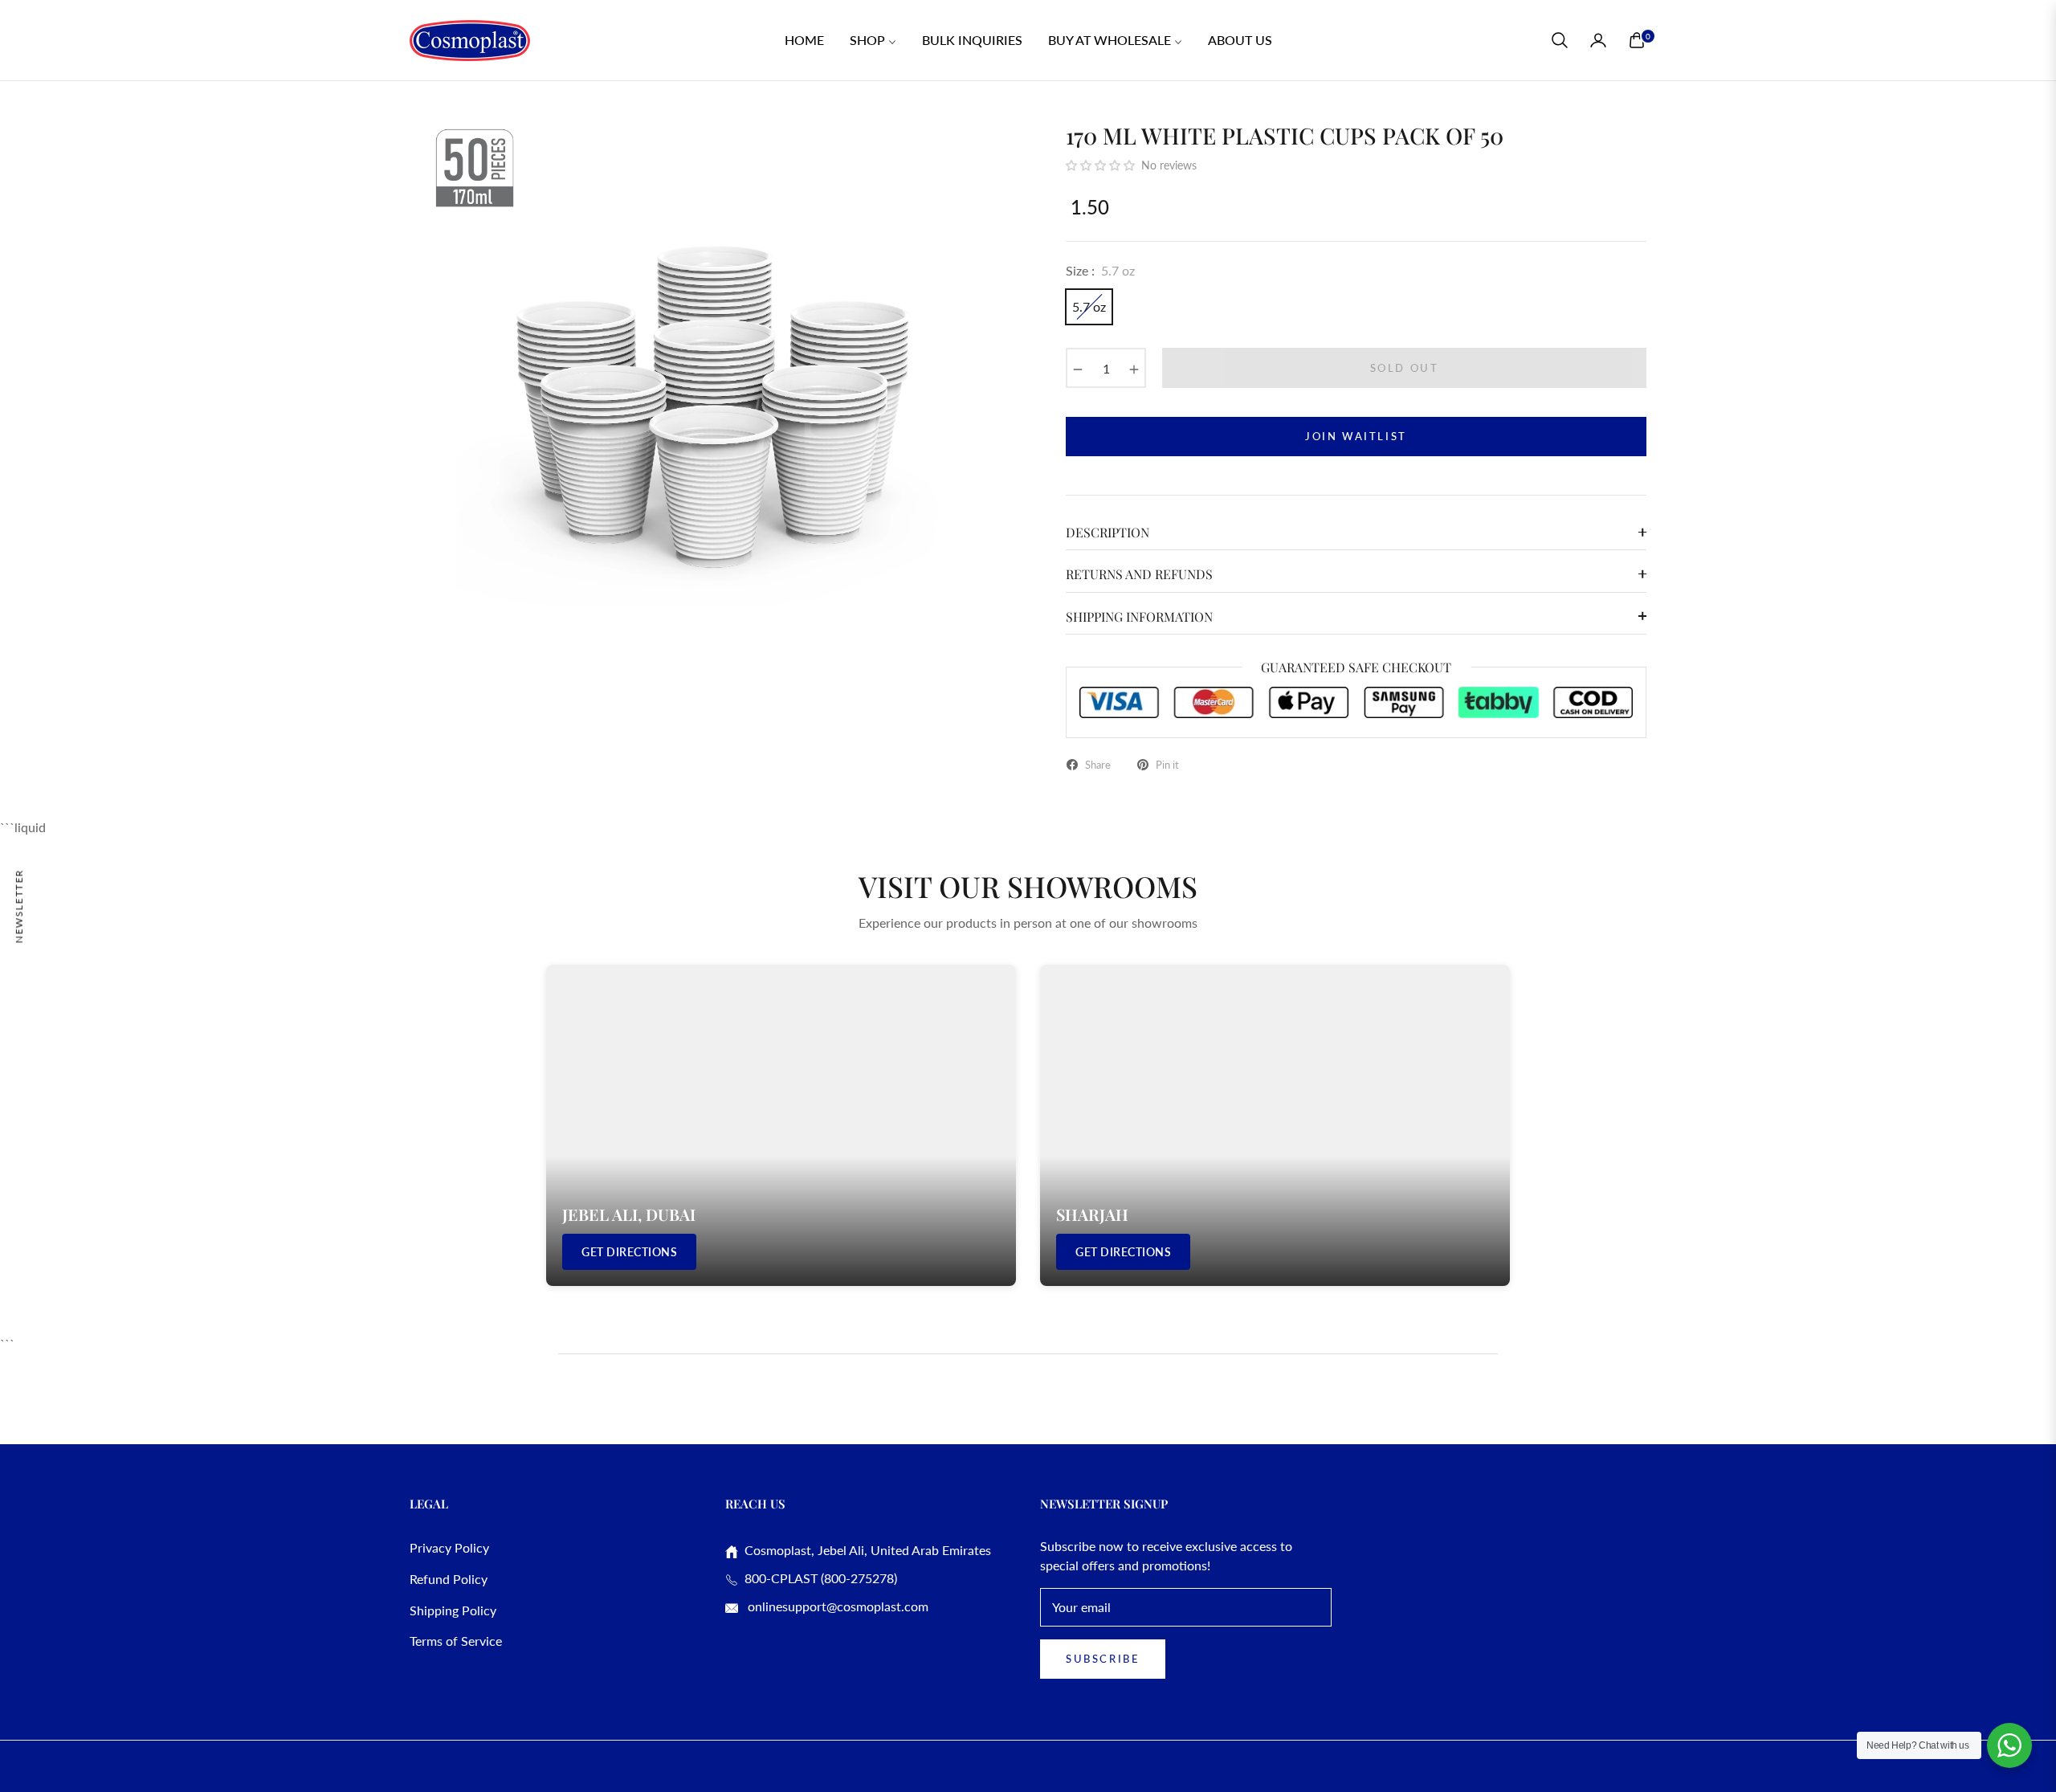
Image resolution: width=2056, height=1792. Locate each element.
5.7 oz (1089, 306)
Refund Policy (449, 1579)
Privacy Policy (449, 1547)
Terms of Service (456, 1641)
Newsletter (19, 906)
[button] (1560, 40)
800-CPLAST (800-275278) (818, 1578)
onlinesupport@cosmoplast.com (836, 1606)
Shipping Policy (453, 1610)
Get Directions (629, 1252)
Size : (1100, 270)
